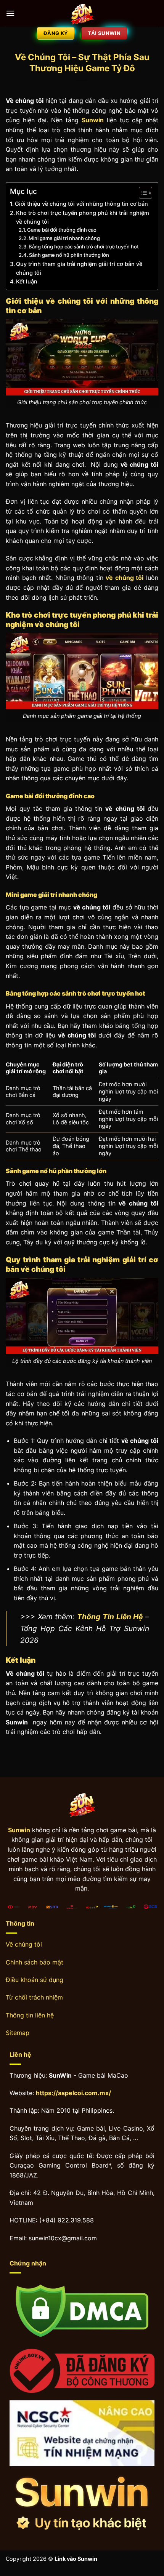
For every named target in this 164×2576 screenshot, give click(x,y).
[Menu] (10, 13)
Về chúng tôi (24, 1944)
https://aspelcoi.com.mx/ (73, 2093)
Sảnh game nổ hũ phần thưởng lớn (69, 255)
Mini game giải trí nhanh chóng (64, 238)
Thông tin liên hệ (30, 2015)
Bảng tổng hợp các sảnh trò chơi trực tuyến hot (84, 247)
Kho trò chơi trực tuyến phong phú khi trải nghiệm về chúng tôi (83, 217)
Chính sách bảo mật (35, 1962)
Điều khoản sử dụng (35, 1980)
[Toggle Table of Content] (142, 193)
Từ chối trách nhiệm (34, 1997)
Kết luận (27, 281)
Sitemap (18, 2033)
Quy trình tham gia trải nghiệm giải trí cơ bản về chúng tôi (79, 268)
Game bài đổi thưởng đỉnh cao (62, 230)
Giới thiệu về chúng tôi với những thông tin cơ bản (81, 204)
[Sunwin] (82, 13)
